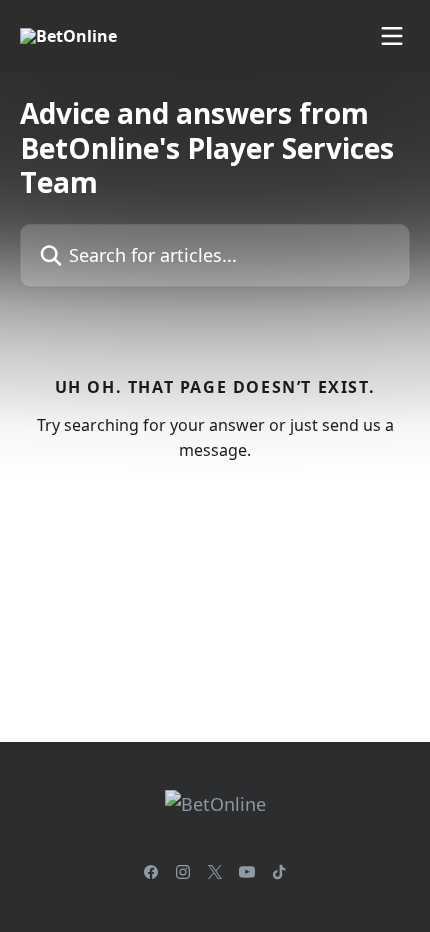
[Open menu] (392, 36)
